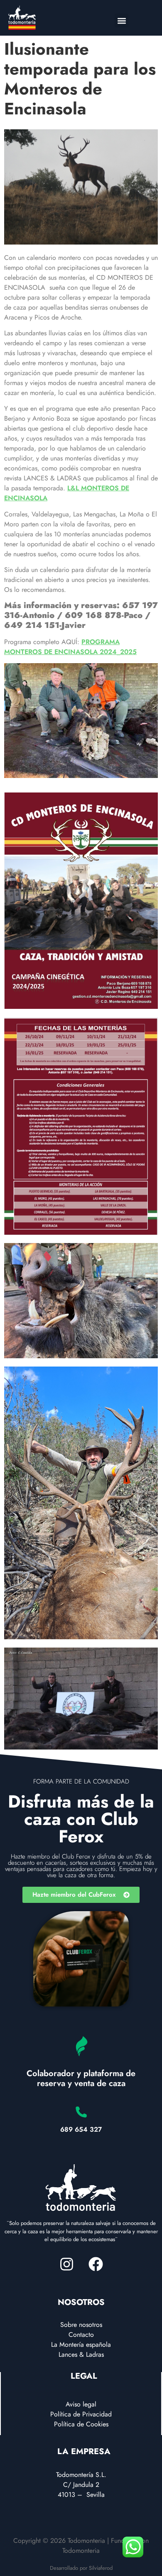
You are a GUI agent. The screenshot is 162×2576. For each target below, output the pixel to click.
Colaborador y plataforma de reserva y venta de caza (81, 2078)
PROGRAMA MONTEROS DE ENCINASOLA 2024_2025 (70, 647)
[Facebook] (96, 2264)
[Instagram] (66, 2264)
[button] (121, 21)
